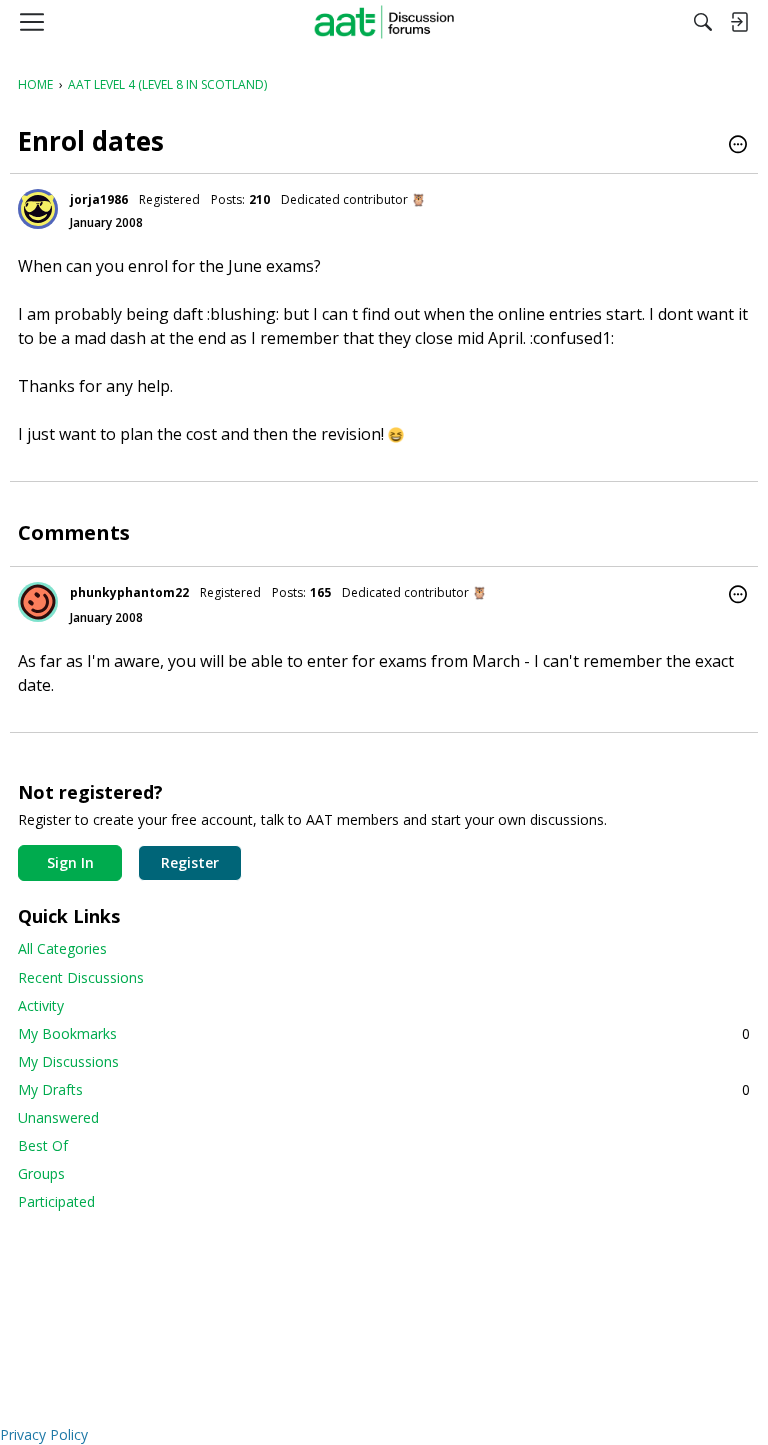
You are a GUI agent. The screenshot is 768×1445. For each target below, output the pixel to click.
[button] (738, 146)
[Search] (703, 22)
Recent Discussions (81, 977)
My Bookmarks (384, 1033)
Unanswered (58, 1117)
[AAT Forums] (384, 22)
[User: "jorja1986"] (38, 209)
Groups (41, 1173)
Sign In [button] (70, 862)
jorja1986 (99, 199)
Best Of (43, 1145)
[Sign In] (739, 22)
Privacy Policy (44, 1434)
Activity (41, 1005)
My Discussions (68, 1061)
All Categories (62, 948)
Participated (56, 1201)
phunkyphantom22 (129, 592)
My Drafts (384, 1089)
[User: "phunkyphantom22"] (38, 602)
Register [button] (190, 862)
